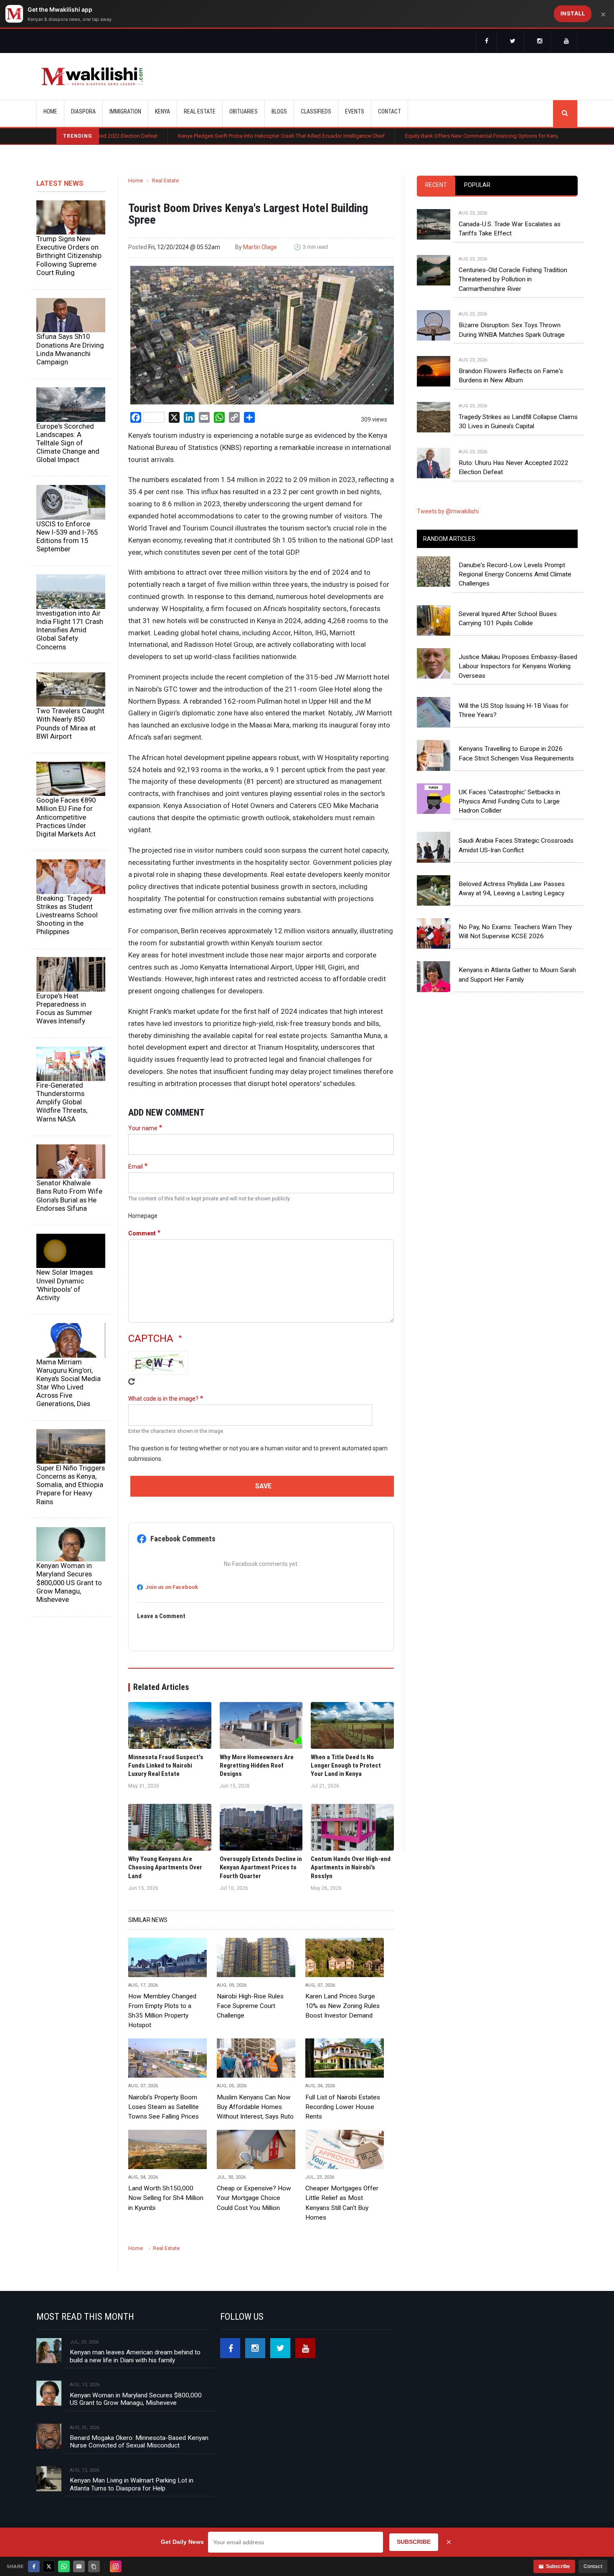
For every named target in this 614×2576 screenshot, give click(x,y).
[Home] (92, 76)
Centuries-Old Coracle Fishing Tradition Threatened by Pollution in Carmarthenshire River (513, 279)
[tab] (436, 186)
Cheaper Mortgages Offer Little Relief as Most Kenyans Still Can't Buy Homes (342, 2203)
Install (573, 13)
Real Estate (165, 181)
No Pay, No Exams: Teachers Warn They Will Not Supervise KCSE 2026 (515, 932)
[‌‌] (487, 42)
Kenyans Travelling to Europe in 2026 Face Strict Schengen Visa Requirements (516, 753)
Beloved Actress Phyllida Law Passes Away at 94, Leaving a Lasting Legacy (512, 889)
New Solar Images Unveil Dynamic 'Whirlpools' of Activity (65, 1285)
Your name (143, 1128)
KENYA (162, 111)
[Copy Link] (94, 2566)
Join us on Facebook (172, 1587)
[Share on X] (49, 2566)
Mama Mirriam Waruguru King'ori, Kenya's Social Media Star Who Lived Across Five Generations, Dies (69, 1383)
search (565, 114)
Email (136, 1167)
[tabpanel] (497, 335)
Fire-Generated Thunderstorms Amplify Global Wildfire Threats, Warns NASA (62, 1102)
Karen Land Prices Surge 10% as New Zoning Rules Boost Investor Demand (343, 2006)
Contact (593, 2566)
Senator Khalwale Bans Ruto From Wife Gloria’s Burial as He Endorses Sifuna (69, 1195)
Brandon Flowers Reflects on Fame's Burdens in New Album (511, 376)
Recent (436, 185)
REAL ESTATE (200, 111)
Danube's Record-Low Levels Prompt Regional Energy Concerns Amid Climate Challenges (515, 575)
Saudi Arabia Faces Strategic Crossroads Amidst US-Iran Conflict (516, 845)
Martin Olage (260, 247)
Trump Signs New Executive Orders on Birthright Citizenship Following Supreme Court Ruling (69, 256)
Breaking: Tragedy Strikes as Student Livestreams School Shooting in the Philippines (67, 915)
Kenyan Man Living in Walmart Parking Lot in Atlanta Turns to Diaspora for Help (132, 2484)
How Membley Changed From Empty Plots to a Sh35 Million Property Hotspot (162, 2011)
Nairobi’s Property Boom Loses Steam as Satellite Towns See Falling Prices (164, 2107)
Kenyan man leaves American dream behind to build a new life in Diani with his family (135, 2356)
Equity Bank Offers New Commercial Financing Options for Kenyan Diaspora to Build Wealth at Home (440, 136)
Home (50, 111)
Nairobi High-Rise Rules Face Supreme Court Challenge (250, 2006)
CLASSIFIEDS (316, 111)
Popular (477, 185)
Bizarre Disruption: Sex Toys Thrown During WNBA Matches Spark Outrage (512, 330)
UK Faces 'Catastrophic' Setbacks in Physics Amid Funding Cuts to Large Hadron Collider (509, 802)
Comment (142, 1233)
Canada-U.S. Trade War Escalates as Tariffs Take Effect (510, 229)
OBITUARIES (244, 111)
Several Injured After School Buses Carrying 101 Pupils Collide (508, 619)
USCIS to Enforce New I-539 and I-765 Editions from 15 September (67, 536)
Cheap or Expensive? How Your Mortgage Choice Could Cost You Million (254, 2198)
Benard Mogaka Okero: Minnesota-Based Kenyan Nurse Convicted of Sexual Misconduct (139, 2442)
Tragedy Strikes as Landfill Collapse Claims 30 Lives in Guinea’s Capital (518, 422)
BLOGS (279, 111)
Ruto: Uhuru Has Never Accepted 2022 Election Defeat (514, 467)
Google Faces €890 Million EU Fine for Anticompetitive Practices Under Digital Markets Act (66, 817)
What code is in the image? (163, 1399)
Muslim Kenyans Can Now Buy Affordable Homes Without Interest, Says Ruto (255, 2107)
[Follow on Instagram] (116, 2566)
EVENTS (355, 111)
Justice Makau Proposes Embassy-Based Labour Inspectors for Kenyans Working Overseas (518, 666)
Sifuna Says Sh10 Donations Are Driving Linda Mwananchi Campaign (70, 349)
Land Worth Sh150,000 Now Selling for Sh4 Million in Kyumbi (166, 2198)
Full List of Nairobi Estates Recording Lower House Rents (343, 2107)
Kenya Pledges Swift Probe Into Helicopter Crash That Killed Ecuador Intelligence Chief (195, 136)
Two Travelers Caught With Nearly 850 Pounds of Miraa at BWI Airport (70, 723)
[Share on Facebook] (34, 2566)
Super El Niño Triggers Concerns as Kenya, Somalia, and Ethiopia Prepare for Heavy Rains (71, 1485)
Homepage (143, 1216)
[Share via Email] (79, 2566)
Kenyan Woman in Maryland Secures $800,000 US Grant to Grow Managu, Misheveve (69, 1582)
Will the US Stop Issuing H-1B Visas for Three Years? (514, 710)
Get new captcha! (132, 1381)
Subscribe (558, 2566)
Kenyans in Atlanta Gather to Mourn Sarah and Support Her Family (517, 975)
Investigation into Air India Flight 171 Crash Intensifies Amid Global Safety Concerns (70, 630)
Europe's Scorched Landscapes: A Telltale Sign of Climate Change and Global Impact (68, 443)
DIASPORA (83, 111)
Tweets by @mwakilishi (448, 511)
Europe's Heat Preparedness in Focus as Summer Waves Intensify (64, 1008)
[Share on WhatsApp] (64, 2566)
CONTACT (389, 111)
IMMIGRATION (125, 111)
